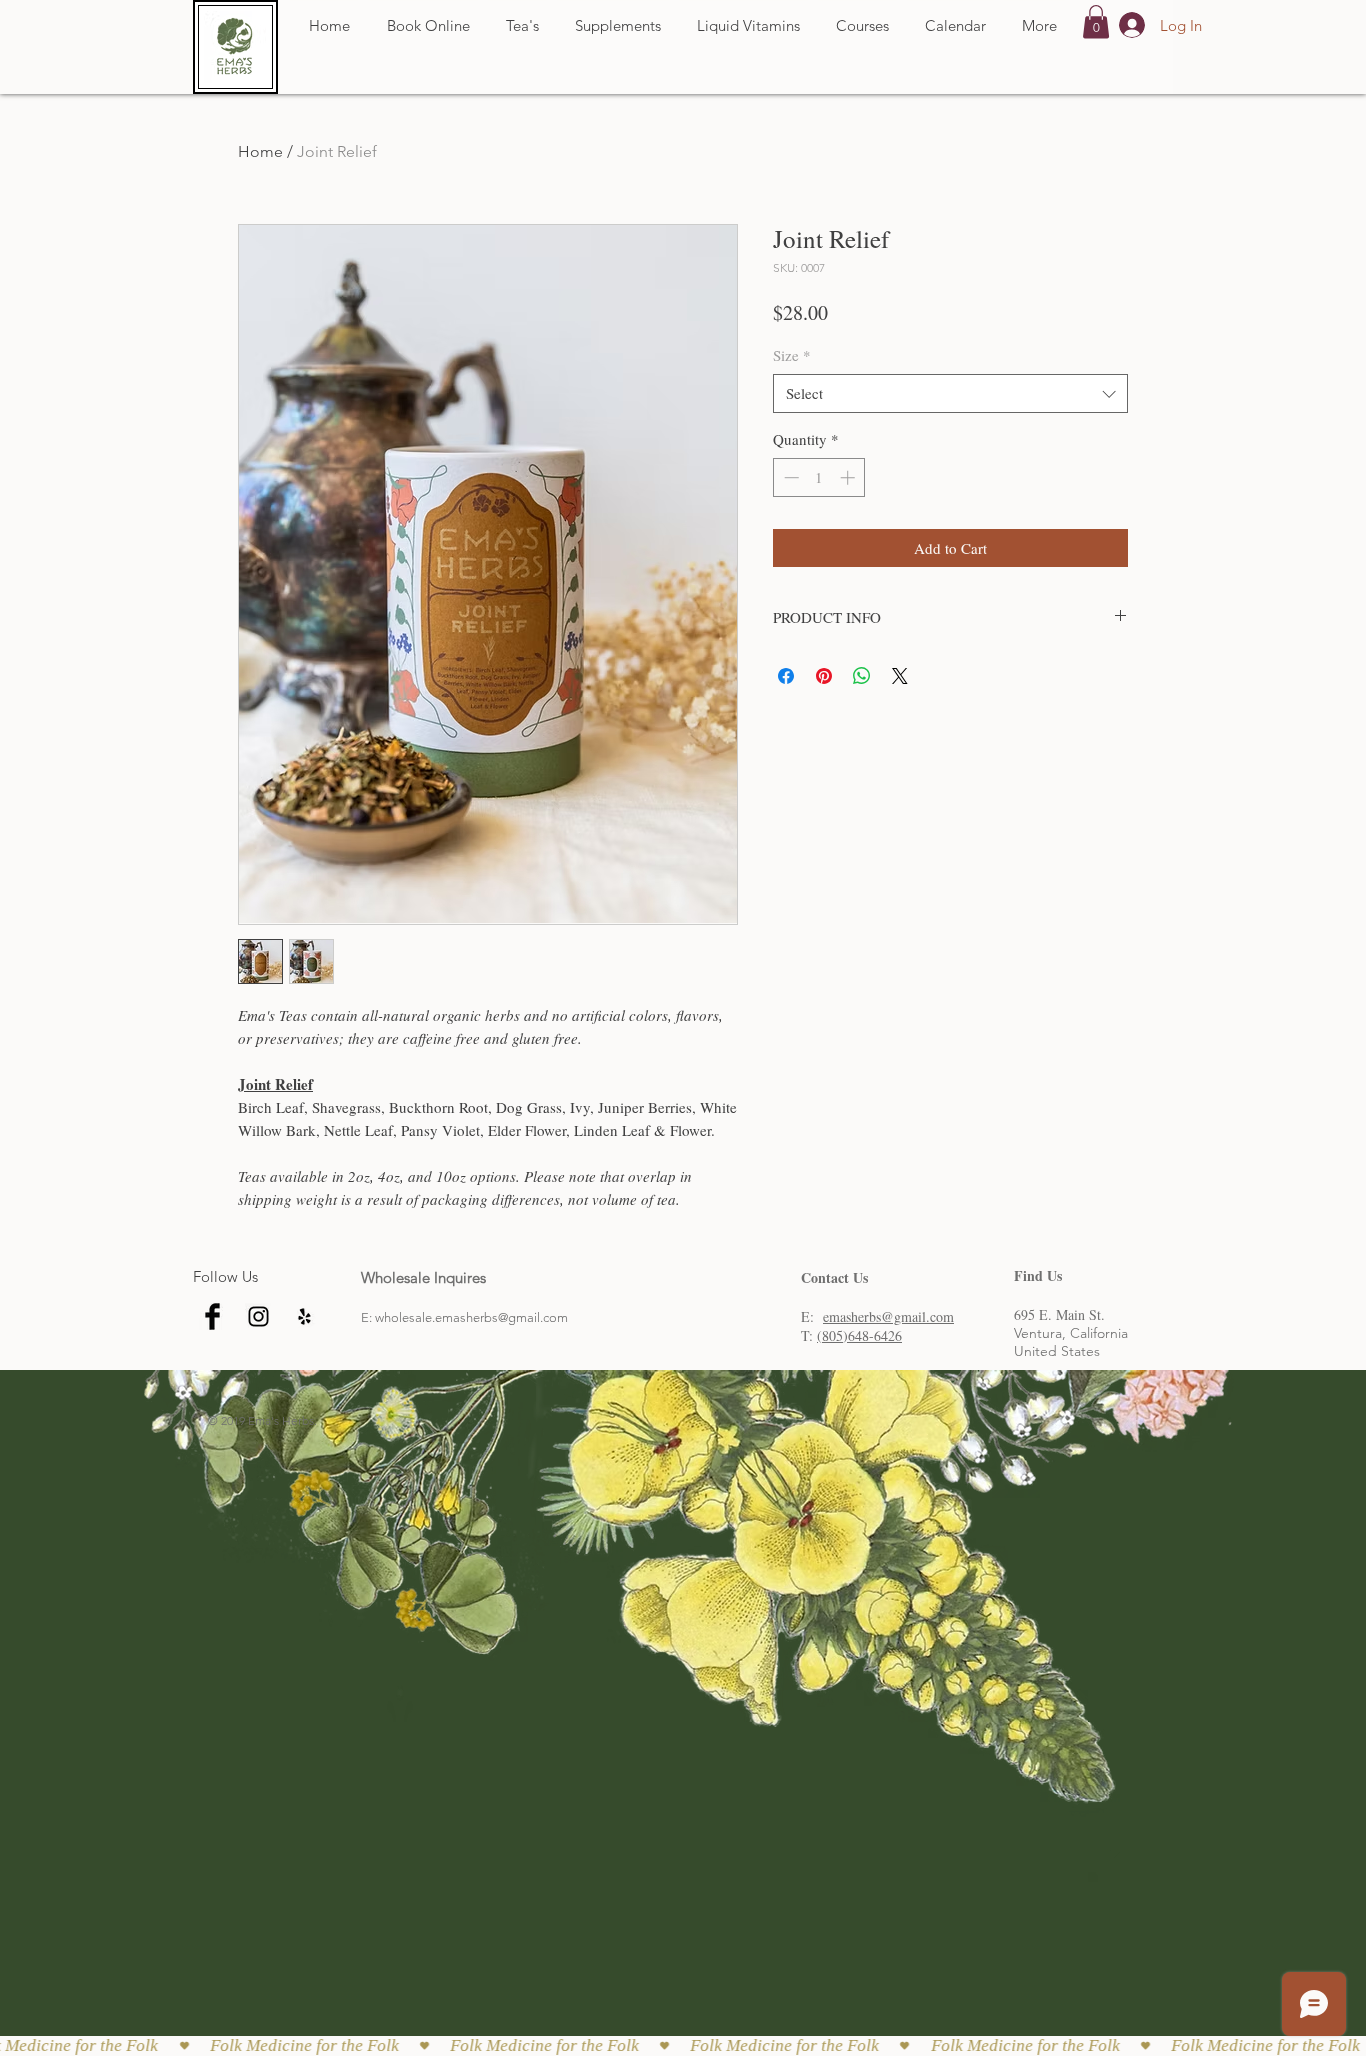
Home (260, 151)
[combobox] (950, 393)
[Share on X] (900, 676)
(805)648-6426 (859, 1335)
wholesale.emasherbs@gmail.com (471, 1317)
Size (792, 355)
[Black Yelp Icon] (304, 1316)
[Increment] (849, 477)
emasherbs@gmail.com (888, 1316)
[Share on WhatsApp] (862, 676)
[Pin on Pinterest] (824, 676)
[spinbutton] (819, 477)
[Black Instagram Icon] (258, 1316)
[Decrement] (789, 477)
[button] (1096, 21)
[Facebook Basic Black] (212, 1316)
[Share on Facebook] (786, 676)
